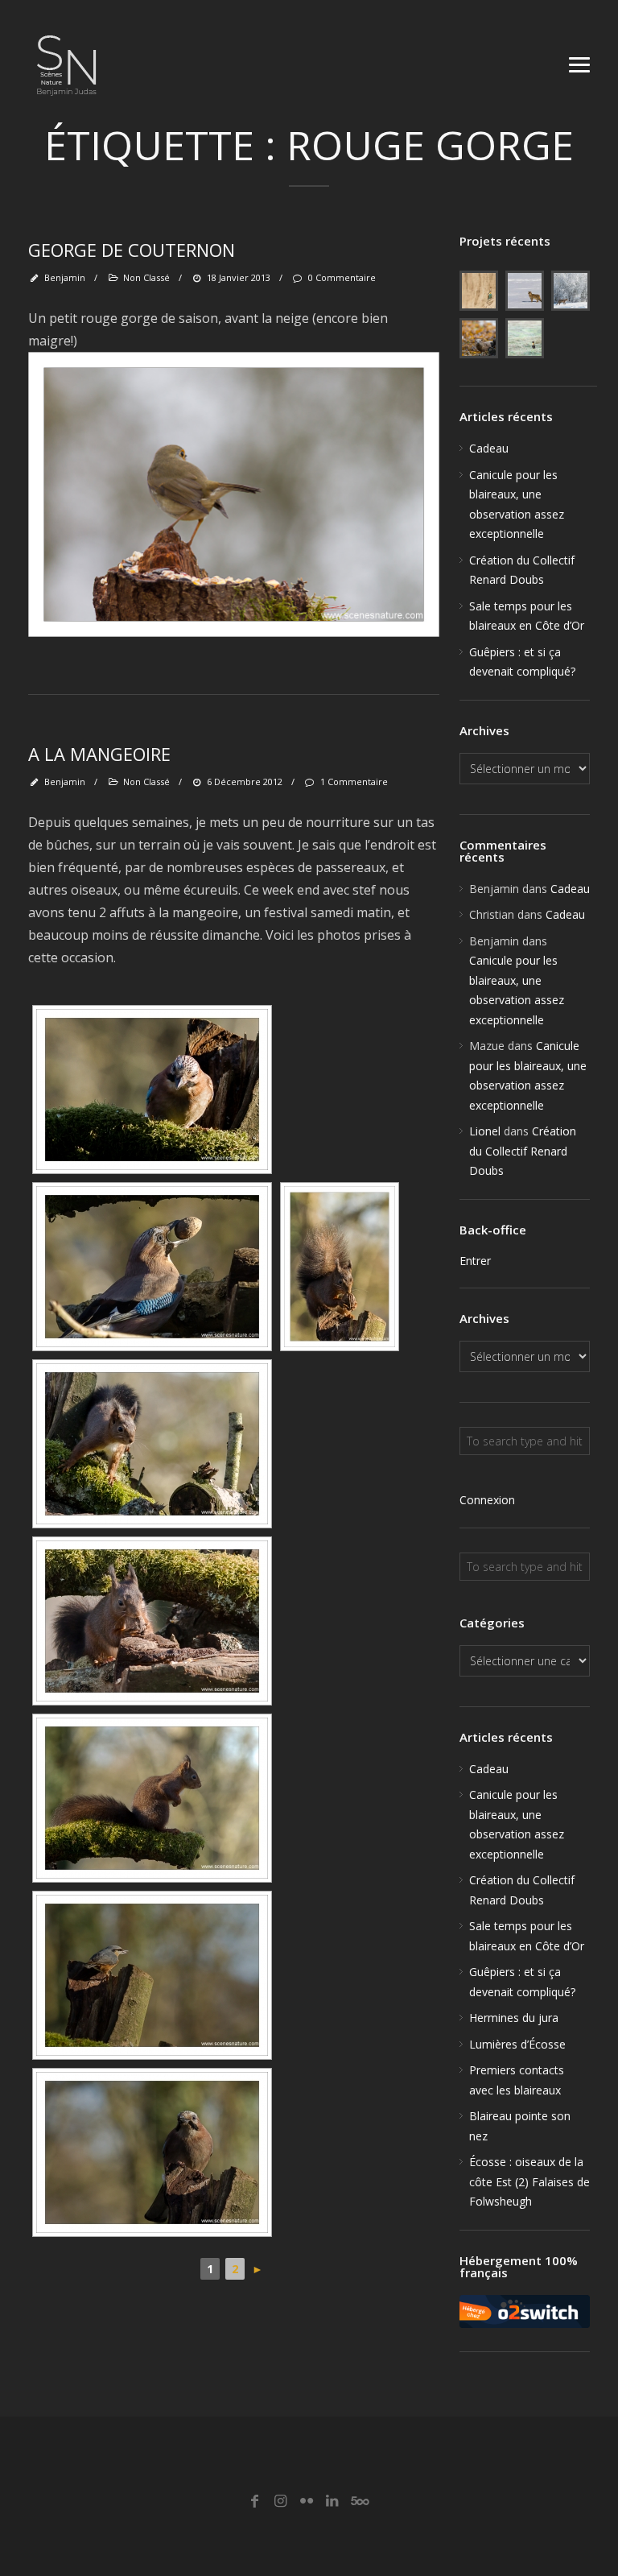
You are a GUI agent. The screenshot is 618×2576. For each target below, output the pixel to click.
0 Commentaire (342, 277)
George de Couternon (132, 250)
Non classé (146, 277)
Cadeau (489, 448)
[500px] (358, 2501)
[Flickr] (306, 2501)
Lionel (485, 1131)
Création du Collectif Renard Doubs (523, 1151)
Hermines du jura (514, 2018)
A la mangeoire (99, 754)
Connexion (487, 1500)
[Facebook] (255, 2501)
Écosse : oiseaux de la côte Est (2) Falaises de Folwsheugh (529, 2181)
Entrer (475, 1261)
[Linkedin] (332, 2501)
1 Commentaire (354, 781)
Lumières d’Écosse (517, 2044)
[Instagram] (280, 2501)
